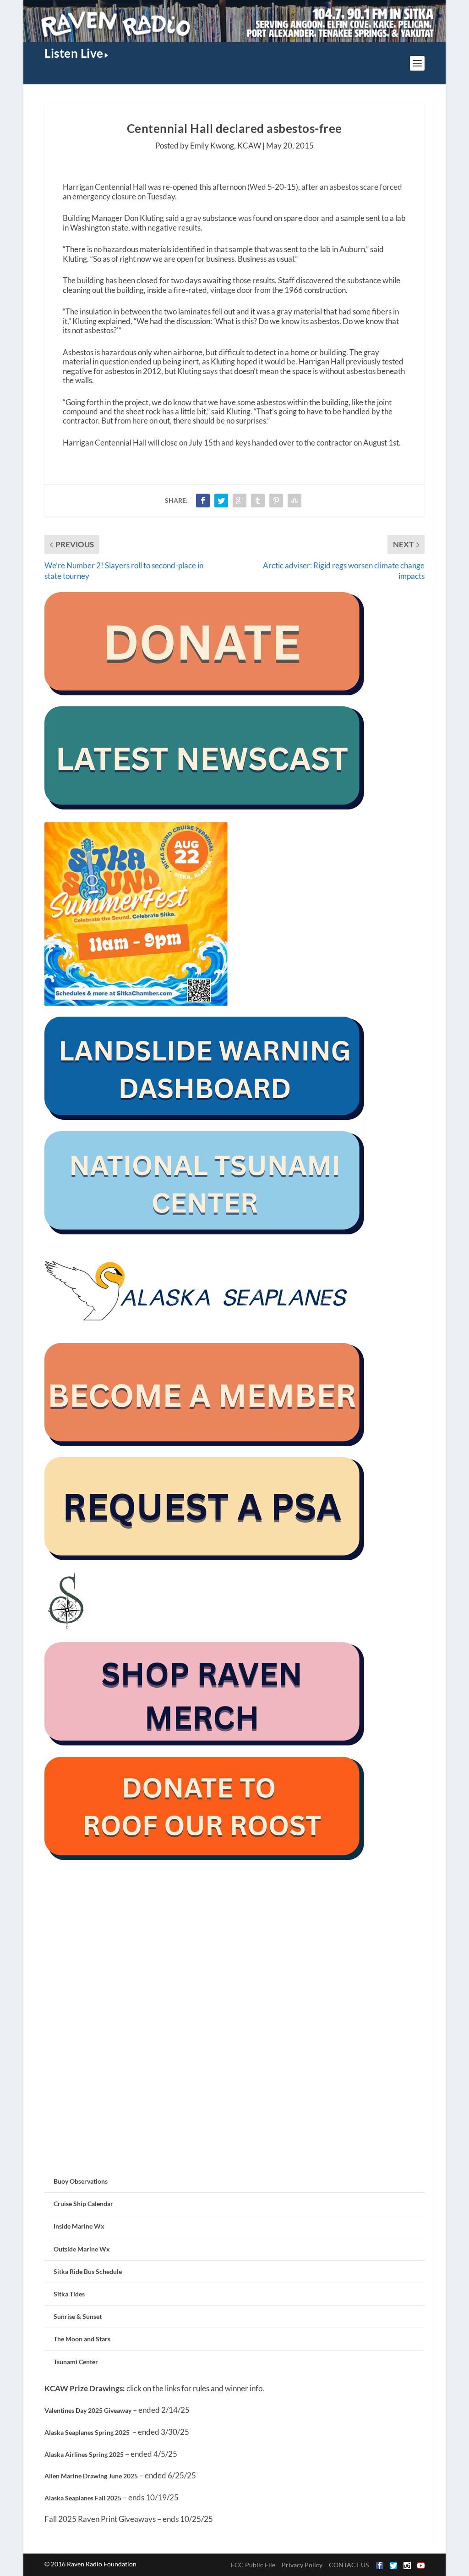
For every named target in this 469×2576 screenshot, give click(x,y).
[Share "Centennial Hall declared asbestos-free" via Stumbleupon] (294, 501)
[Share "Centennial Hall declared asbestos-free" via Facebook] (203, 501)
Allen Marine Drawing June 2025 (91, 2476)
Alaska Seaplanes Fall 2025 (83, 2498)
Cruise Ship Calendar (83, 2204)
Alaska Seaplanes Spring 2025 (87, 2432)
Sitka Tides (69, 2294)
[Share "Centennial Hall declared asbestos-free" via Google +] (240, 501)
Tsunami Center (76, 2362)
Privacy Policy (302, 2565)
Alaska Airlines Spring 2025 (84, 2454)
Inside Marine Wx (79, 2226)
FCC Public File (253, 2565)
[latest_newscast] (205, 807)
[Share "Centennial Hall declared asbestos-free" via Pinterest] (276, 501)
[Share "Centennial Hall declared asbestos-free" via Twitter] (221, 501)
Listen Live (74, 53)
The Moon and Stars (82, 2339)
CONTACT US (349, 2565)
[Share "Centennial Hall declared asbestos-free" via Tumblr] (258, 501)
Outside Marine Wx (82, 2249)
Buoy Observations (81, 2181)
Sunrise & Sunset (78, 2316)
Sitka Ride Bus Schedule (88, 2271)
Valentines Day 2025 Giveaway (88, 2410)
